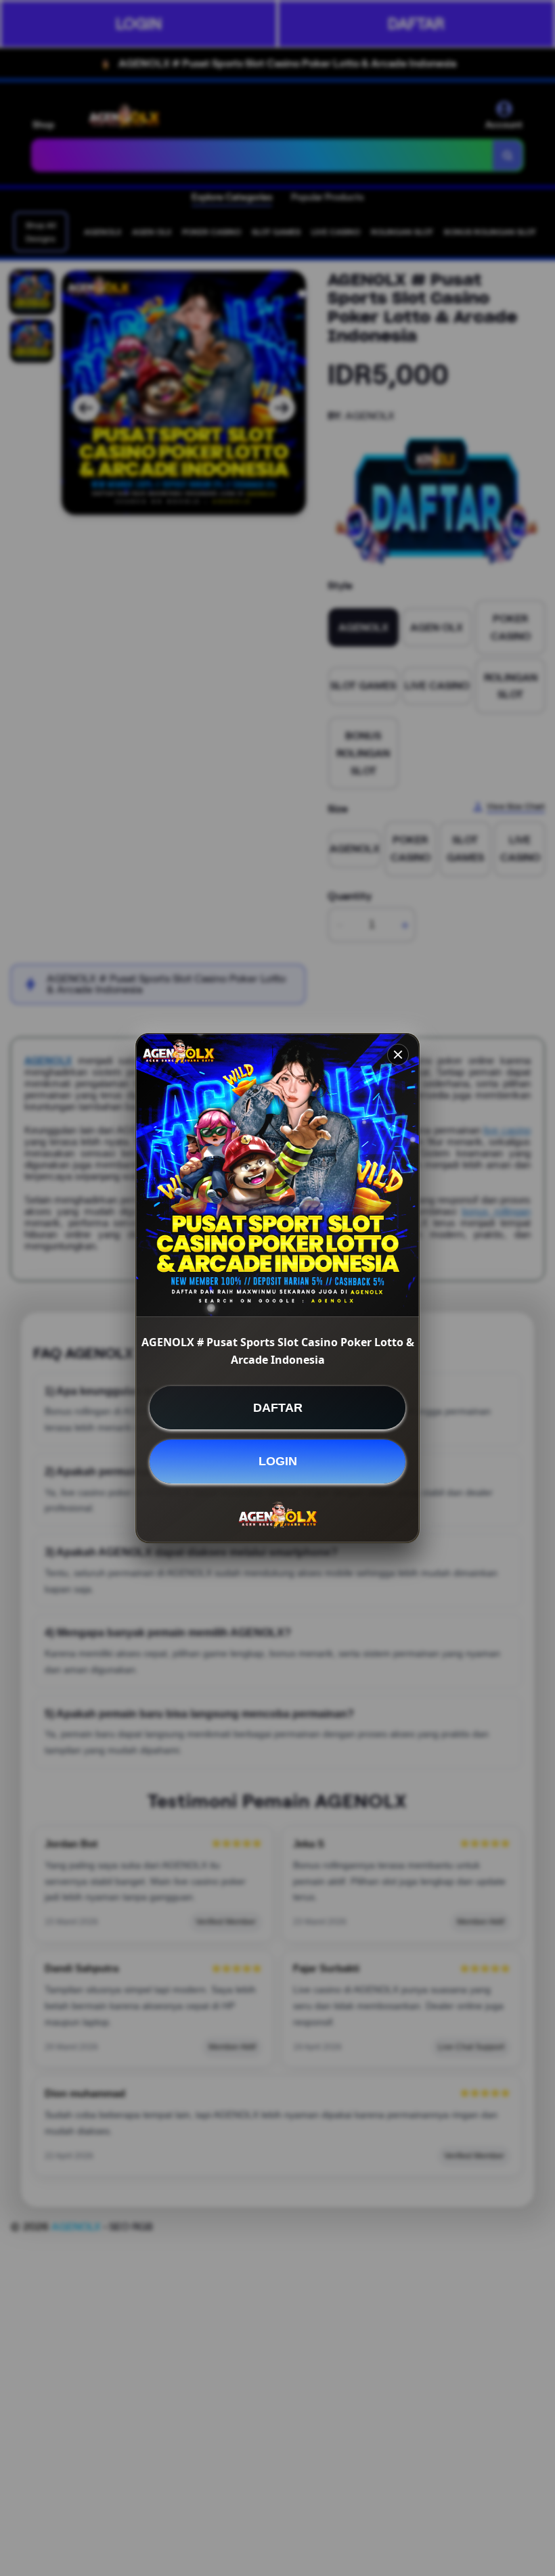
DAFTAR (278, 1408)
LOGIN (278, 1461)
